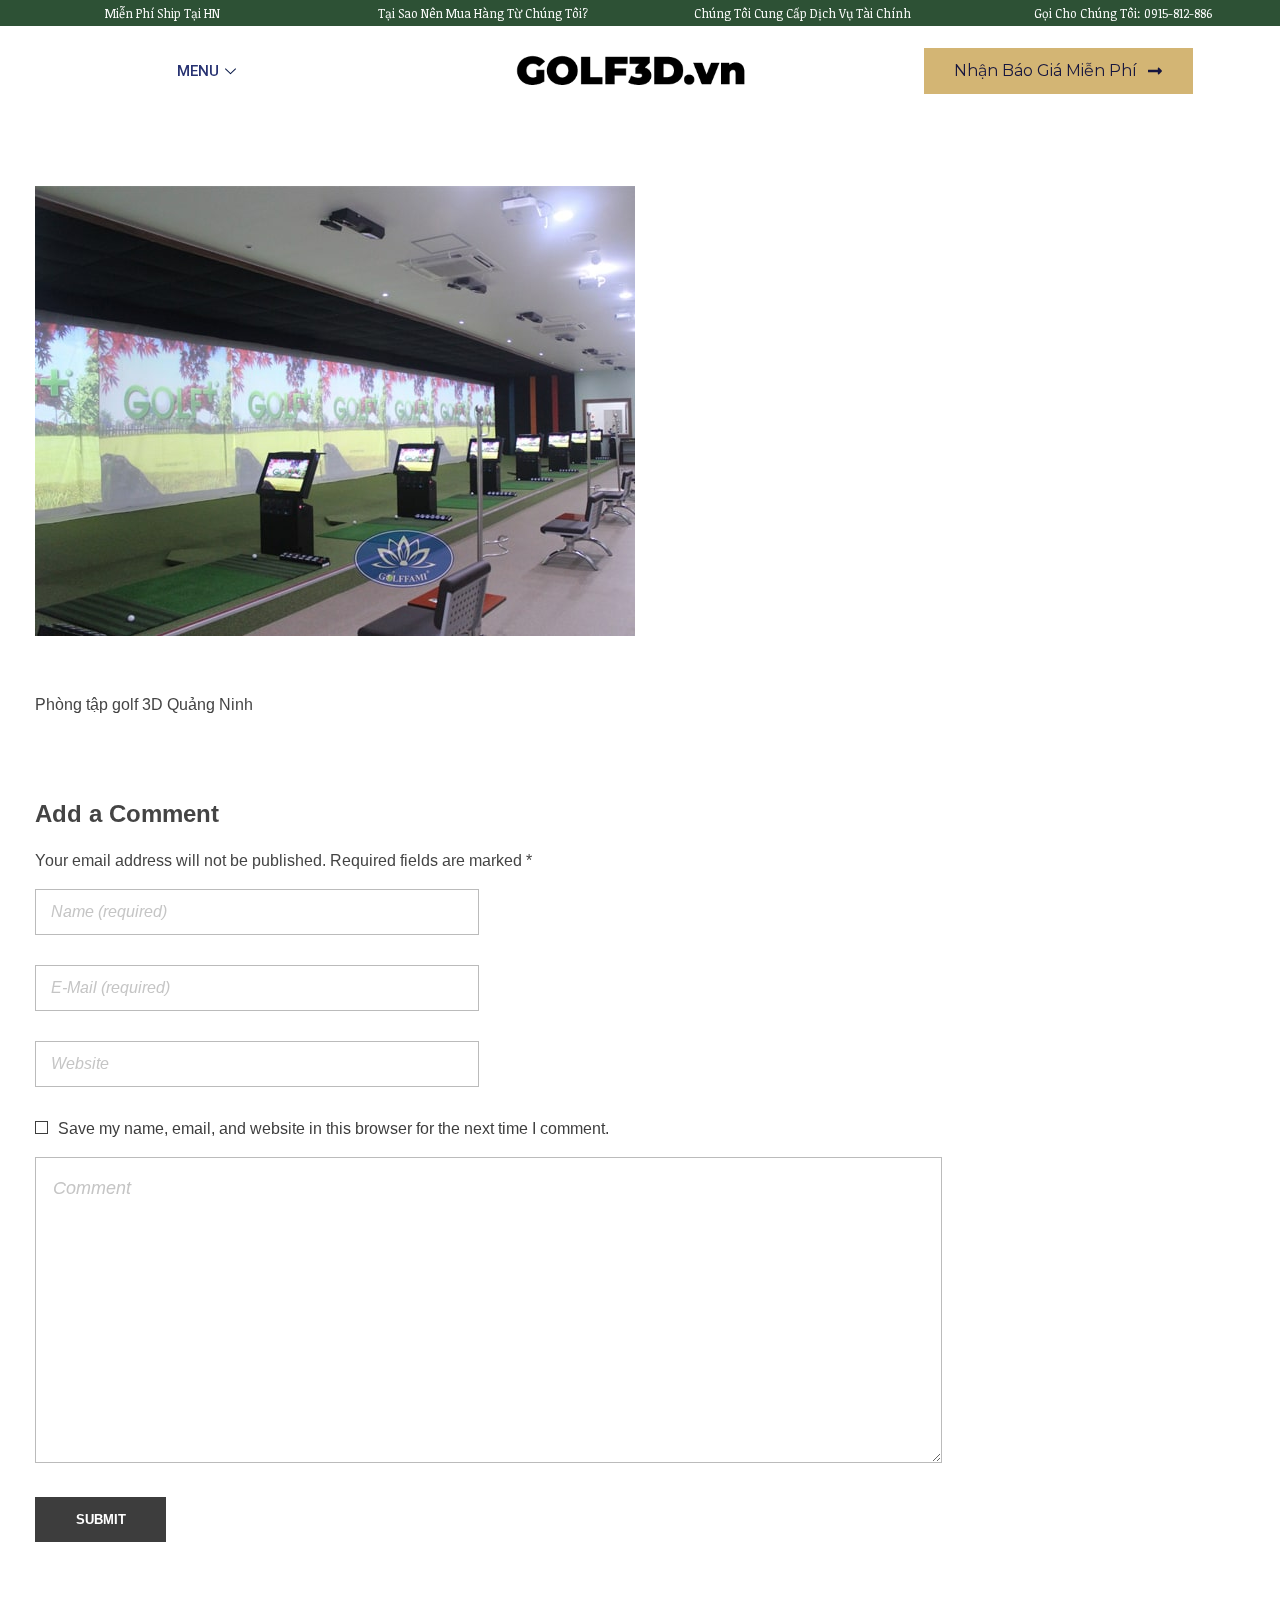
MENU (198, 71)
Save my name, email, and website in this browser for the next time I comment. (333, 1128)
